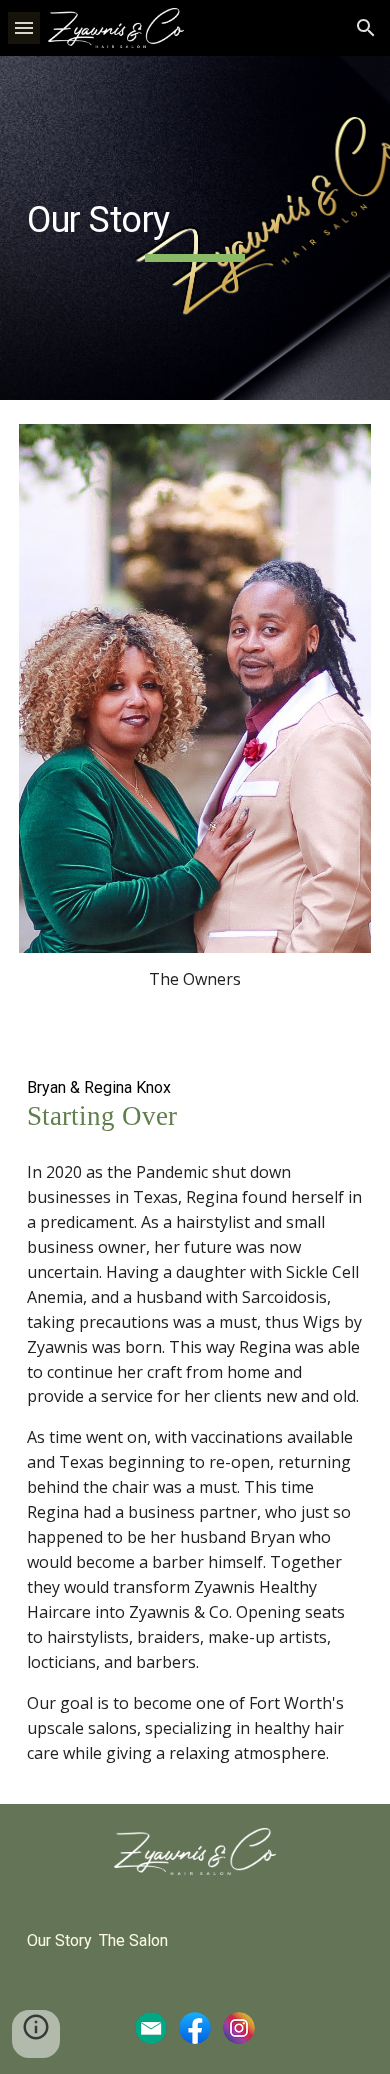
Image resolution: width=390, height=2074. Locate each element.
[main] (195, 228)
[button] (24, 27)
